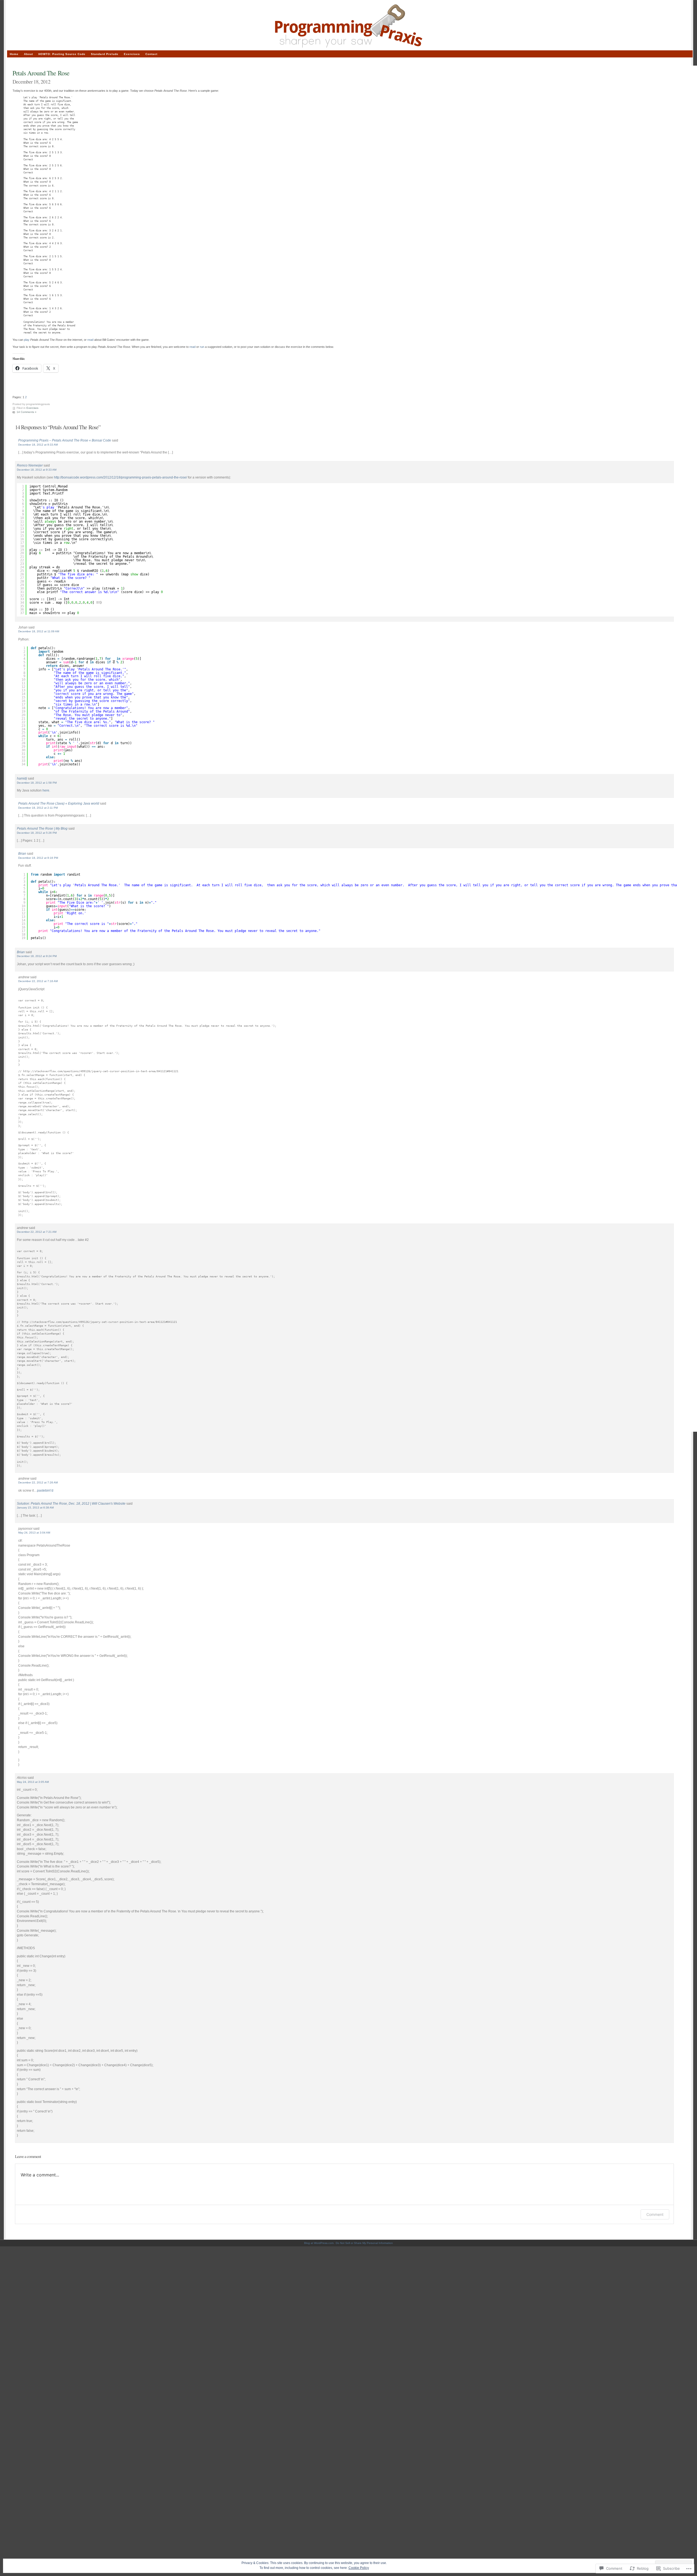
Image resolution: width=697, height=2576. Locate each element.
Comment (655, 2214)
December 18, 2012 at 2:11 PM (38, 808)
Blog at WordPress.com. (319, 2243)
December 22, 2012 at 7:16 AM (38, 981)
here (46, 790)
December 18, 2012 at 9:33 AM (38, 445)
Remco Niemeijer (30, 465)
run (202, 347)
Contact (151, 54)
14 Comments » (27, 412)
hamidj (22, 778)
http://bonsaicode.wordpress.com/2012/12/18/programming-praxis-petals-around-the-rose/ (120, 477)
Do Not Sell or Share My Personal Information (364, 2243)
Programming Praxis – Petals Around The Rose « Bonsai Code (65, 440)
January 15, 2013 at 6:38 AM (35, 1508)
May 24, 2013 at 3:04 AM (34, 1533)
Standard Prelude (105, 54)
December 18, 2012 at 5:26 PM (37, 833)
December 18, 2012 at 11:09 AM (39, 631)
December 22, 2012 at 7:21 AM (37, 1232)
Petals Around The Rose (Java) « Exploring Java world (59, 803)
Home (14, 54)
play (27, 340)
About (28, 54)
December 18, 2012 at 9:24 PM (37, 956)
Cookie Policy (359, 2568)
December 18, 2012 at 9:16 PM (38, 858)
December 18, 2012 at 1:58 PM (37, 783)
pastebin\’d (45, 1490)
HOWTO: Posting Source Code (62, 54)
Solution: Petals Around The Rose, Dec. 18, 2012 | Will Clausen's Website (71, 1503)
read (90, 340)
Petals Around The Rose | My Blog (42, 828)
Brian (22, 853)
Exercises (32, 408)
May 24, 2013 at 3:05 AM (33, 1782)
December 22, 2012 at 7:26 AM (38, 1482)
